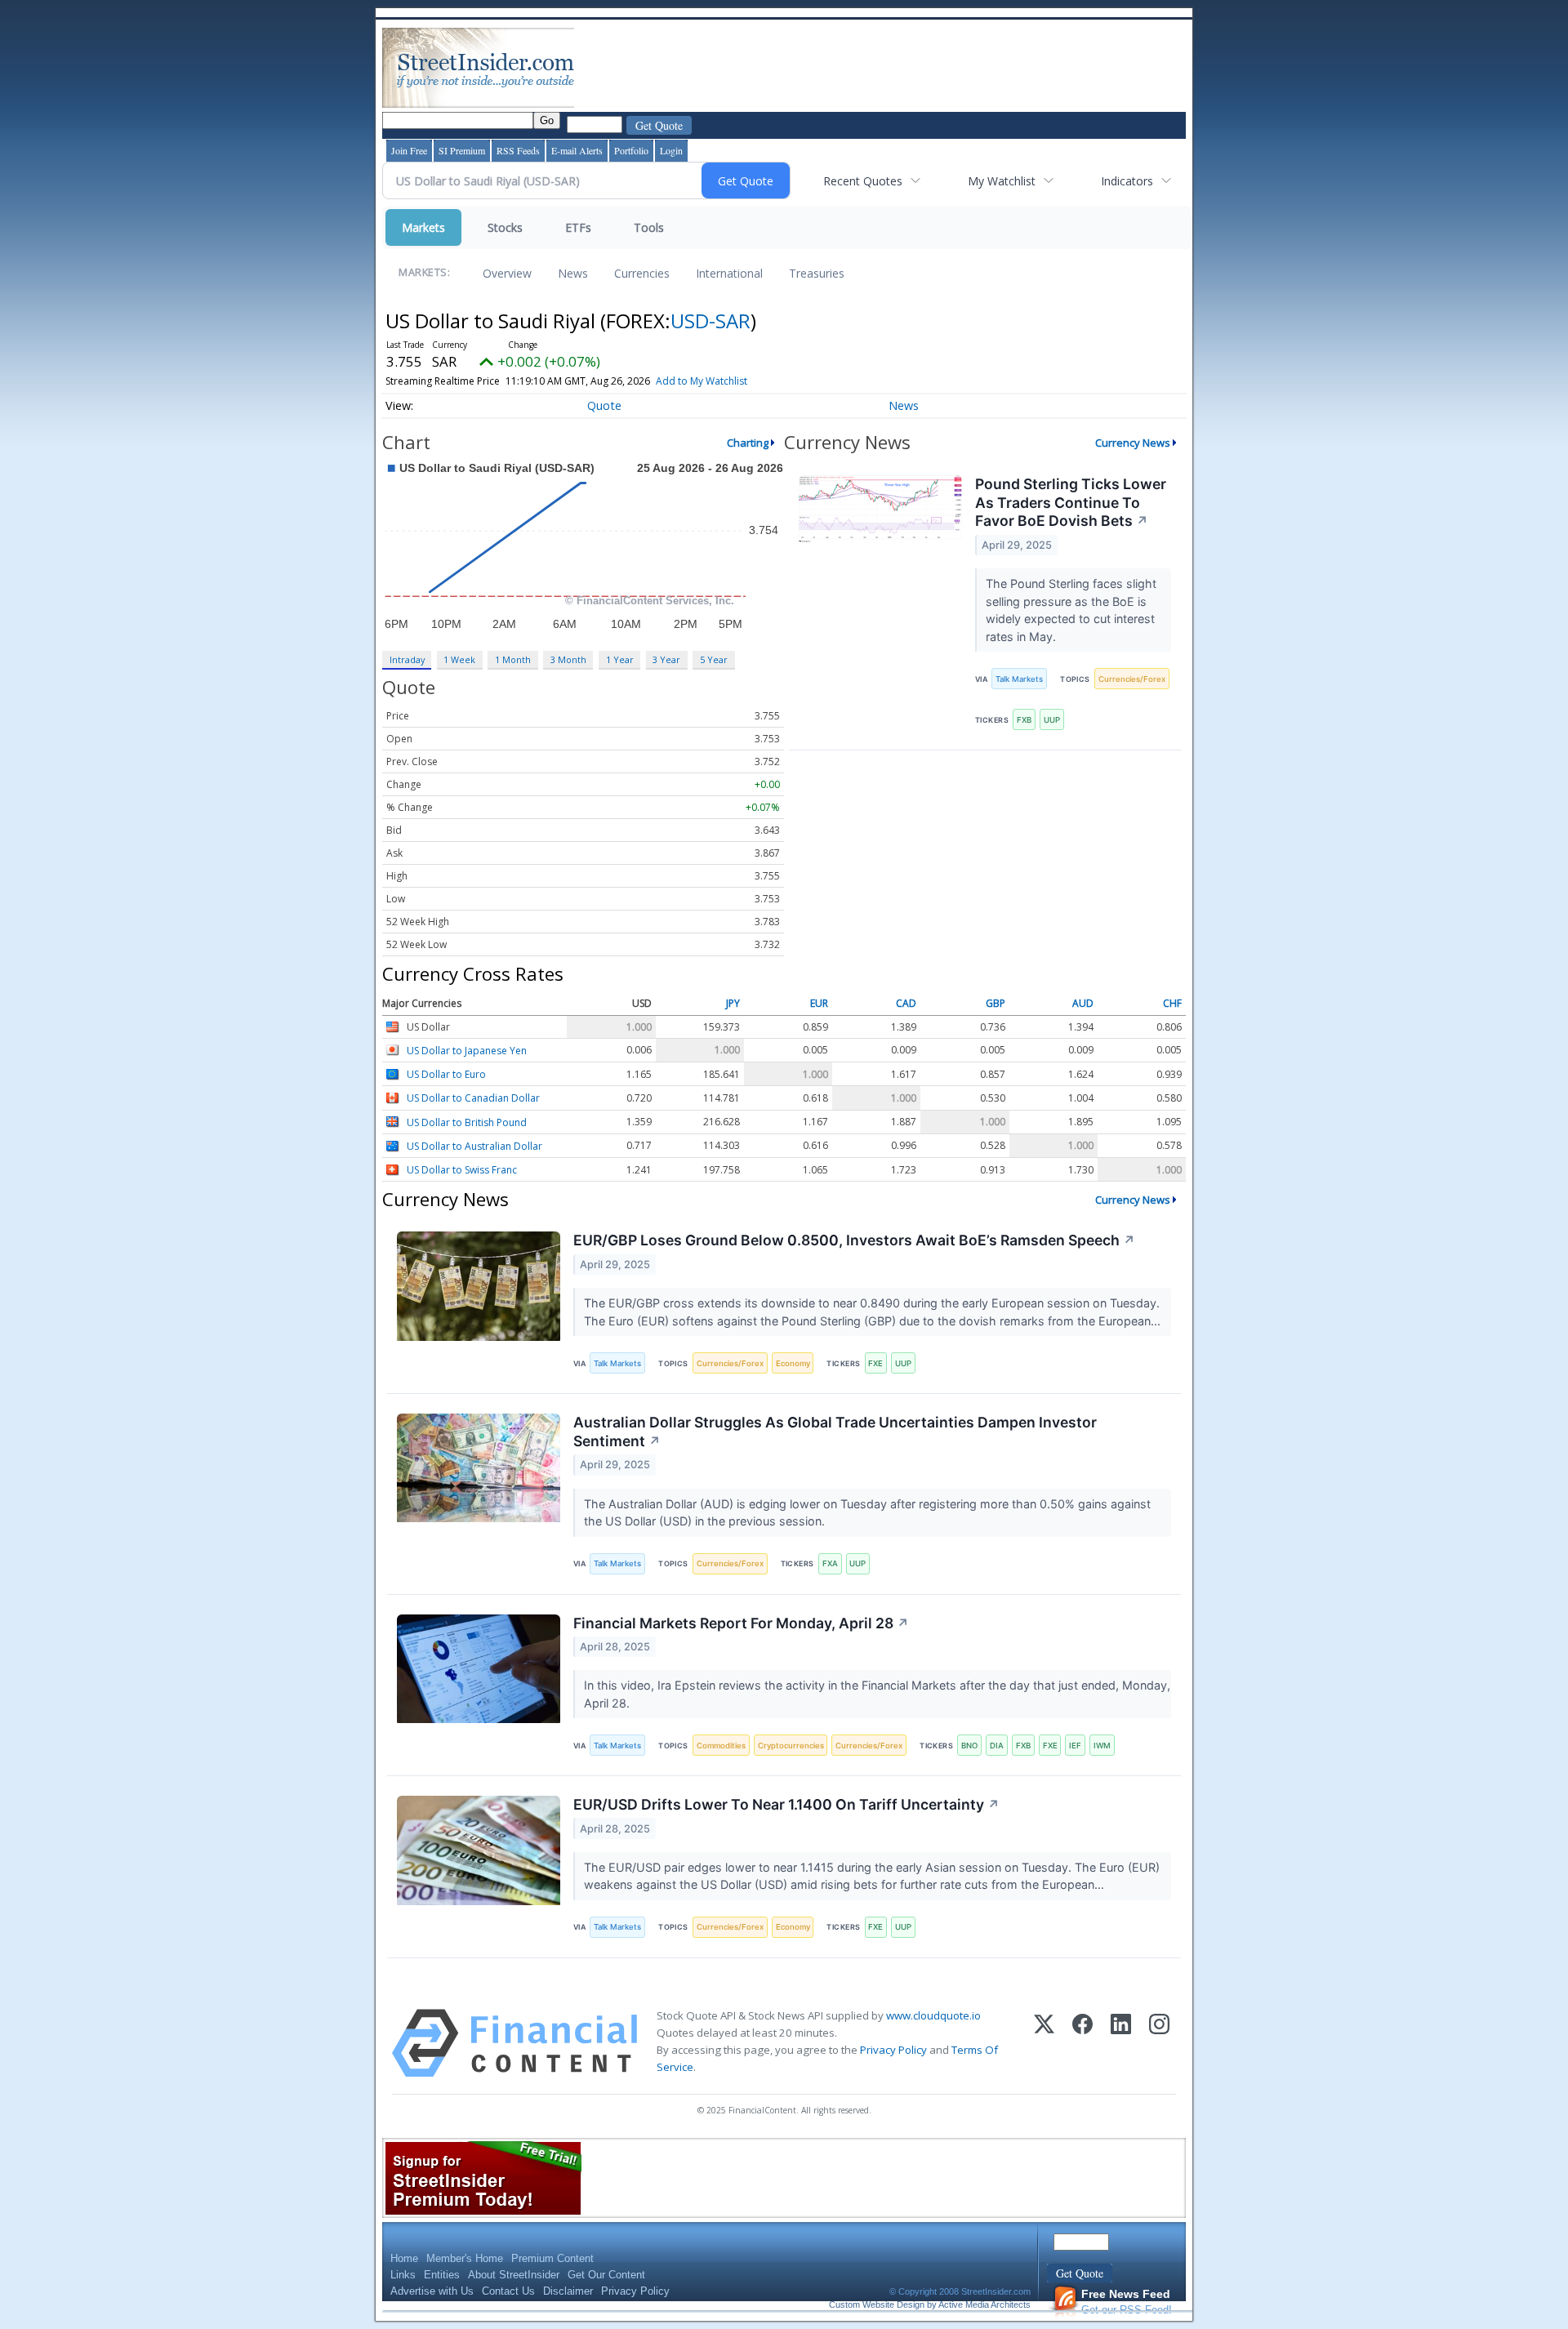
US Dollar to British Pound (467, 1122)
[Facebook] (1082, 2043)
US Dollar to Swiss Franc (462, 1170)
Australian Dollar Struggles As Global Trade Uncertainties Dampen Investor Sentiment (835, 1432)
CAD (906, 1004)
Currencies (642, 273)
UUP (1052, 720)
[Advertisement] (875, 68)
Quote (604, 405)
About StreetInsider (514, 2275)
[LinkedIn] (1121, 2043)
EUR (819, 1004)
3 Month (568, 659)
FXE (875, 1363)
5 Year (714, 659)
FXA (830, 1563)
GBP (996, 1004)
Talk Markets (1019, 679)
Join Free (409, 150)
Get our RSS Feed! (1127, 2302)
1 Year (620, 659)
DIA (997, 1746)
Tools (649, 227)
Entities (442, 2275)
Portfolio (631, 150)
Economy (793, 1363)
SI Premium (462, 150)
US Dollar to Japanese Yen (467, 1051)
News (573, 273)
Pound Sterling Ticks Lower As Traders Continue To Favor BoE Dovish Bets (1071, 503)
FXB (1024, 720)
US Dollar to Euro (446, 1074)
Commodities (721, 1746)
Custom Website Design (877, 2305)
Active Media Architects (984, 2305)
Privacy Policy (893, 2050)
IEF (1075, 1746)
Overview (507, 273)
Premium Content (552, 2258)
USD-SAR (710, 321)
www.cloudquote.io (933, 2015)
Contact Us (508, 2291)
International (729, 273)
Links (403, 2275)
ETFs (578, 227)
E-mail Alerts (577, 150)
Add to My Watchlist (702, 381)
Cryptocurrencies (791, 1746)
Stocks (505, 227)
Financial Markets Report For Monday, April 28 (741, 1623)
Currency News (1133, 443)
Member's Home (465, 2258)
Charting (748, 443)
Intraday (407, 659)
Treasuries (817, 273)
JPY (733, 1004)
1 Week (459, 659)
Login (671, 150)
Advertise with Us (432, 2291)
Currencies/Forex (1132, 679)
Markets (423, 227)
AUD (1083, 1004)
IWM (1102, 1746)
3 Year (666, 659)
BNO (969, 1746)
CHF (1172, 1004)
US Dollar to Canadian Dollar (473, 1099)
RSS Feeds (518, 150)
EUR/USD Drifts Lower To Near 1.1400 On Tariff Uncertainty (786, 1804)
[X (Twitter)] (1044, 2043)
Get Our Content (606, 2275)
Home (404, 2258)
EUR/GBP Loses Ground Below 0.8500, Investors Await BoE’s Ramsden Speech (854, 1240)
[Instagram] (1159, 2043)
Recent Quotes (863, 181)
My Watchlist (1002, 181)
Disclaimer (568, 2291)
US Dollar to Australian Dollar (474, 1146)
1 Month (513, 659)
